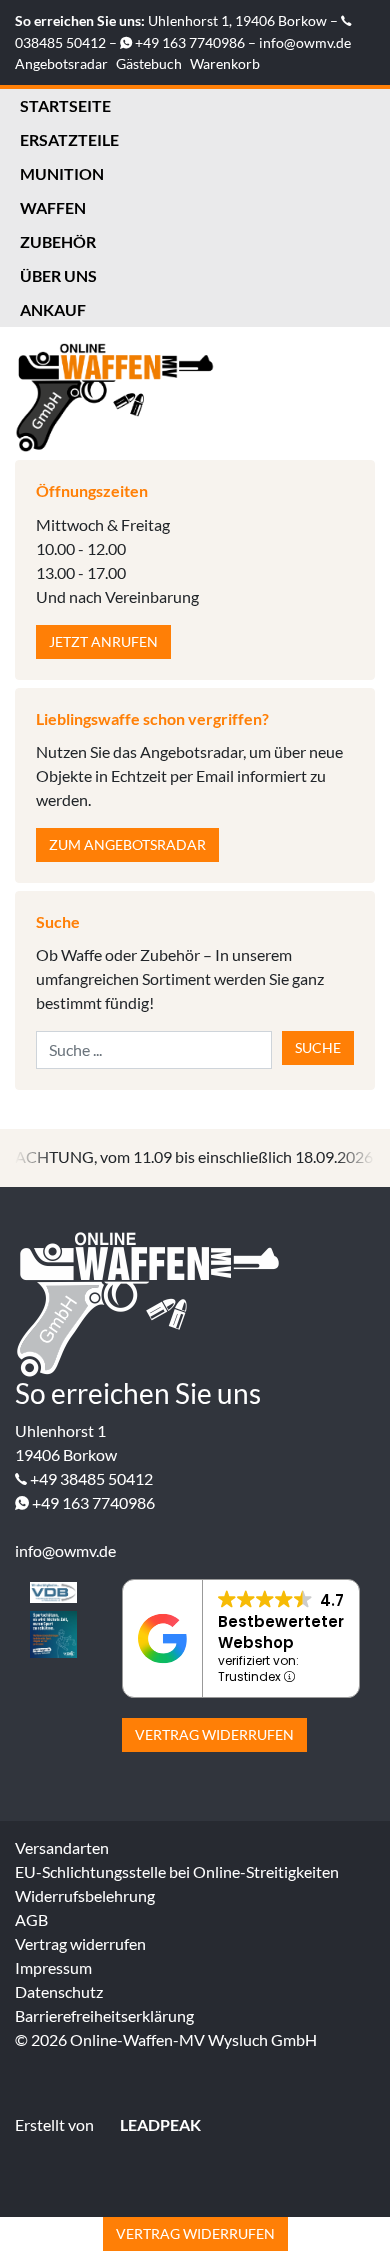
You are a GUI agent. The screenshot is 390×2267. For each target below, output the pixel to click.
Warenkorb (225, 63)
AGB (31, 1919)
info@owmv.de (305, 42)
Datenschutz (59, 1991)
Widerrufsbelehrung (85, 1895)
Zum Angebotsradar (127, 844)
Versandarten (62, 1847)
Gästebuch (149, 63)
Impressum (53, 1967)
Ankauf (53, 309)
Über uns (58, 275)
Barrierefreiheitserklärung (104, 2015)
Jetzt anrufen (103, 641)
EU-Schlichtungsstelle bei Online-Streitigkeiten (177, 1871)
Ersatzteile (69, 139)
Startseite (65, 105)
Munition (62, 173)
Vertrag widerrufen (214, 1734)
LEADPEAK (159, 2124)
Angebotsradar (61, 63)
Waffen (53, 207)
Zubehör (58, 241)
